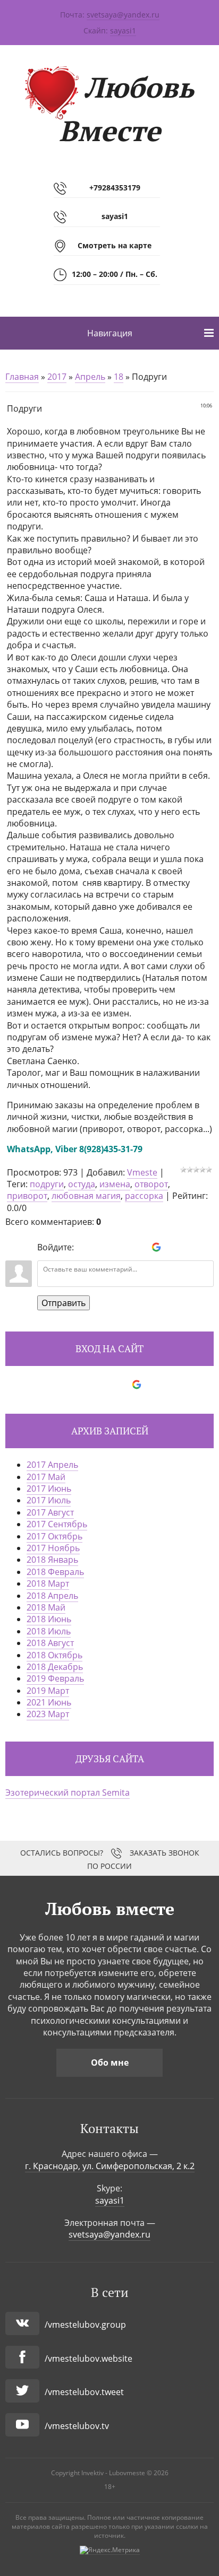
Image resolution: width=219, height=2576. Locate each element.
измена (115, 1184)
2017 (57, 377)
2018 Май (46, 1607)
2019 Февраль (55, 1678)
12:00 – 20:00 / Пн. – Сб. (115, 274)
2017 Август (50, 1512)
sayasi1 (123, 31)
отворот (151, 1184)
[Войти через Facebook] (120, 1247)
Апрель (90, 377)
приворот (27, 1196)
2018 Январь (52, 1560)
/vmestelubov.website (89, 2359)
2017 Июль (49, 1500)
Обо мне (110, 2062)
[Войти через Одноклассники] (174, 1247)
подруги (47, 1184)
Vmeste (142, 1172)
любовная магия (86, 1196)
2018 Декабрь (55, 1667)
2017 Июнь (49, 1489)
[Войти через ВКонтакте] (102, 1247)
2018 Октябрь (54, 1655)
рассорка (144, 1196)
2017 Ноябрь (53, 1548)
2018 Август (50, 1643)
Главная (22, 377)
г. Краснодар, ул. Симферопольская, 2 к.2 (110, 2166)
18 (119, 377)
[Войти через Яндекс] (138, 1247)
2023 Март (48, 1714)
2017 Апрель (52, 1465)
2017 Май (46, 1477)
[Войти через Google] (156, 1247)
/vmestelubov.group (85, 2325)
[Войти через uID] (84, 1247)
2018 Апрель (52, 1596)
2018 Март (48, 1583)
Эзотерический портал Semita (68, 1792)
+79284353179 (115, 188)
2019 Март (48, 1691)
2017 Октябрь (54, 1536)
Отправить (64, 1303)
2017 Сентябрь (57, 1524)
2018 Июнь (49, 1619)
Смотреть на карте (115, 245)
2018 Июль (49, 1631)
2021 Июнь (49, 1702)
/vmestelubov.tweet (84, 2392)
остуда (82, 1184)
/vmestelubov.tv (77, 2426)
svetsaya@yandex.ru (123, 15)
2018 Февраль (55, 1572)
